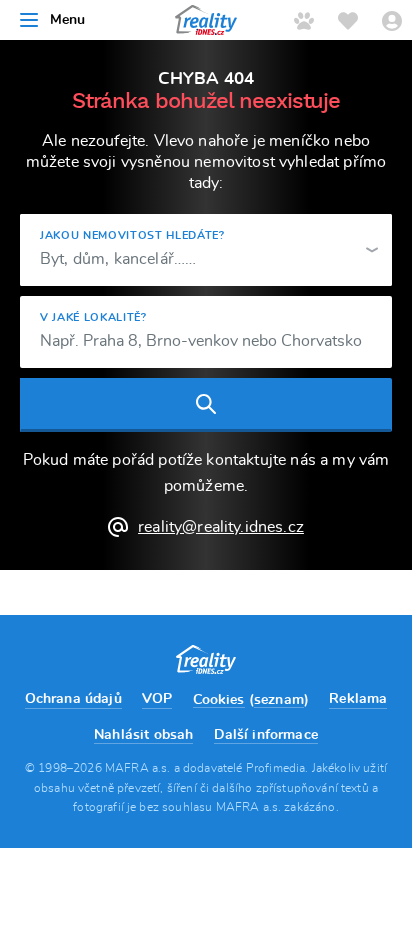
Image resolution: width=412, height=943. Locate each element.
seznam (279, 700)
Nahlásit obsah (143, 735)
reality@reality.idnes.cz (221, 527)
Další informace (266, 735)
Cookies (219, 700)
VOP (157, 699)
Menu (68, 20)
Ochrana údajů (73, 699)
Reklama (358, 699)
